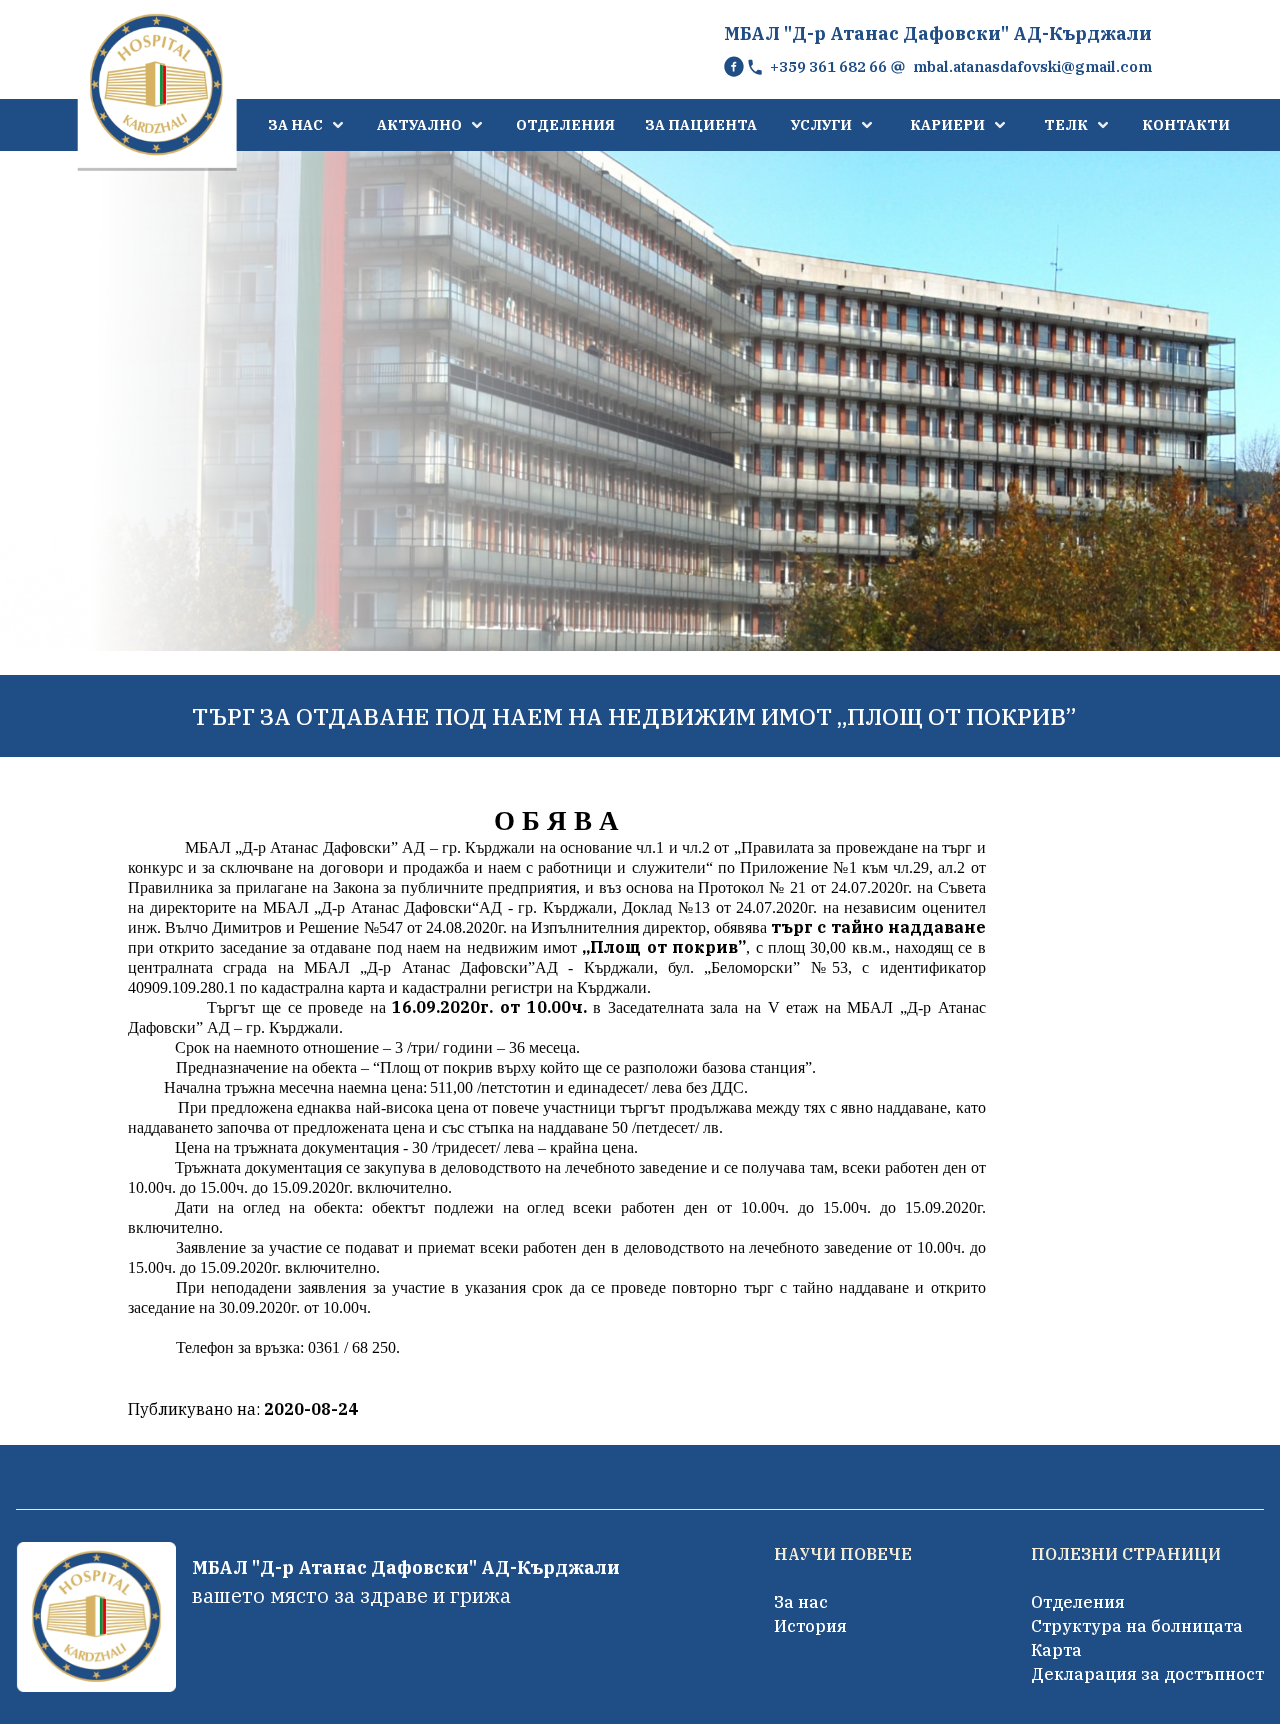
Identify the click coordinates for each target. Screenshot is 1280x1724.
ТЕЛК (1066, 125)
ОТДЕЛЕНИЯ (565, 125)
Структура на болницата (1137, 1626)
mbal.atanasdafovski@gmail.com (1032, 66)
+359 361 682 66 (828, 66)
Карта (1056, 1650)
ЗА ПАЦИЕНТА (701, 125)
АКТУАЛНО (419, 125)
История (810, 1626)
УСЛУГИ (821, 125)
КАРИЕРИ (947, 125)
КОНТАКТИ (1186, 125)
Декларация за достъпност (1147, 1674)
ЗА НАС (295, 125)
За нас (801, 1602)
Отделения (1078, 1602)
